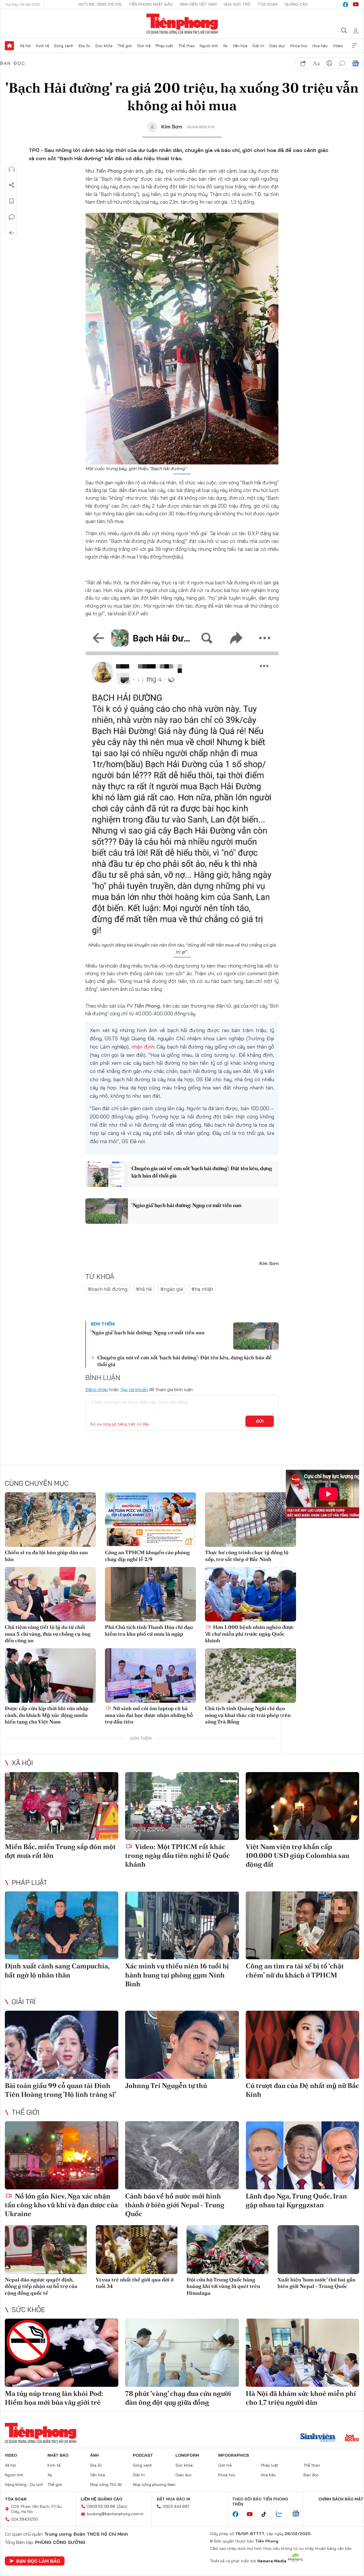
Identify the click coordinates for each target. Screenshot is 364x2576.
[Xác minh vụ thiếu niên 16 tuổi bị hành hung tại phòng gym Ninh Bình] (182, 1925)
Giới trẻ (144, 46)
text (316, 63)
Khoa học (299, 46)
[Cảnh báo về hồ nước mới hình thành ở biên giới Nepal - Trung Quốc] (182, 2155)
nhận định (143, 1047)
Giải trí (258, 46)
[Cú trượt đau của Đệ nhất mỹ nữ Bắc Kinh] (302, 2045)
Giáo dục (277, 46)
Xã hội (25, 46)
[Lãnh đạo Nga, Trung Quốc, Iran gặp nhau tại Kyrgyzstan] (302, 2155)
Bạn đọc (13, 63)
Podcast (143, 2455)
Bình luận (12, 217)
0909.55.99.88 (101, 2506)
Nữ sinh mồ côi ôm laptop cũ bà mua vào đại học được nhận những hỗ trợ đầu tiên (149, 1715)
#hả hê (144, 1289)
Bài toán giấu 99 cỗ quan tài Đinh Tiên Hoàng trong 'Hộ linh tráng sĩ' (60, 2090)
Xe (225, 46)
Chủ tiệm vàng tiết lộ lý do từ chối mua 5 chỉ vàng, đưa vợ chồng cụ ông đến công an (48, 1634)
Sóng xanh (64, 46)
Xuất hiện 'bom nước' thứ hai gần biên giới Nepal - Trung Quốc (317, 2283)
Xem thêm (355, 46)
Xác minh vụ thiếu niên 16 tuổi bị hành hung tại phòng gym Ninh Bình (177, 1975)
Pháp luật (164, 46)
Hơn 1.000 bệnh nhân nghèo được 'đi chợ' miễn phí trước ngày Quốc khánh (249, 1634)
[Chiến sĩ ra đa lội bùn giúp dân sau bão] (50, 1520)
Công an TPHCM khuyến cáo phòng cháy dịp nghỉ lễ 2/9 (147, 1556)
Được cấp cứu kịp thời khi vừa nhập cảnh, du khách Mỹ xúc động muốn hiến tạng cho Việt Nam (47, 1715)
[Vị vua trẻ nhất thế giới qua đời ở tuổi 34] (137, 2250)
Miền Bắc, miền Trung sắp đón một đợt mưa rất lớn (60, 1851)
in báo (329, 63)
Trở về (12, 233)
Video (338, 46)
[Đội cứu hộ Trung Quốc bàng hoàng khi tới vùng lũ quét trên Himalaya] (227, 2250)
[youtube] (356, 5)
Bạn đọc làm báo (38, 2561)
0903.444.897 (176, 2506)
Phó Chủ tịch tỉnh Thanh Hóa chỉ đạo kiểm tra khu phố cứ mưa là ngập (149, 1630)
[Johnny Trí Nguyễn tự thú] (182, 2045)
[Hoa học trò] (352, 2438)
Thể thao (187, 46)
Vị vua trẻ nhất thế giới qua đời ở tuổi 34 (135, 2283)
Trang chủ (9, 46)
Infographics (234, 2455)
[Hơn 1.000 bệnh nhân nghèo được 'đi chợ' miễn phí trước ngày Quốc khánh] (251, 1594)
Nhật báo (58, 2455)
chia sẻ (303, 63)
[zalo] (282, 2514)
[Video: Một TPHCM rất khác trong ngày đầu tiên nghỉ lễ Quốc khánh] (182, 1806)
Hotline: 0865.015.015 (100, 4)
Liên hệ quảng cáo (102, 2499)
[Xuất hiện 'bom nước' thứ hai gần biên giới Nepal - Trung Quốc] (318, 2250)
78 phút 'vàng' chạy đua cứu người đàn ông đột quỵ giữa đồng (178, 2398)
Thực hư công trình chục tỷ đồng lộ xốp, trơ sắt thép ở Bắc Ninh (247, 1556)
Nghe (12, 169)
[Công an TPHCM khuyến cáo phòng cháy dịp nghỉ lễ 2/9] (150, 1520)
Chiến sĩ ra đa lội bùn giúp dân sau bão (46, 1556)
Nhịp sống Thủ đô (106, 2485)
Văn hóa (240, 46)
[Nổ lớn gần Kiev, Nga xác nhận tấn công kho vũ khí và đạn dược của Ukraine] (62, 2155)
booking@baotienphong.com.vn (115, 2514)
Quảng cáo (296, 4)
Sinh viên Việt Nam (198, 4)
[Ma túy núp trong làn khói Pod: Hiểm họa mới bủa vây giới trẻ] (62, 2353)
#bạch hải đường (108, 1289)
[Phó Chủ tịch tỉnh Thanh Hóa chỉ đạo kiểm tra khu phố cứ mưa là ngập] (150, 1594)
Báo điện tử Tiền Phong (182, 24)
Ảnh (94, 2455)
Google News (355, 63)
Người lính (209, 46)
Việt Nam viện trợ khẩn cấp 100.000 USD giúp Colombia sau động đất (297, 1855)
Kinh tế (43, 46)
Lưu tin (12, 201)
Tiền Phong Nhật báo (151, 4)
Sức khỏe (104, 46)
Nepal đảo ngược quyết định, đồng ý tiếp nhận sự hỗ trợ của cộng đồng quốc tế (41, 2286)
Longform (187, 2455)
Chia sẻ (12, 185)
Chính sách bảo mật (341, 2499)
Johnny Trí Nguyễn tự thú (166, 2086)
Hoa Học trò (237, 4)
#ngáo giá (172, 1289)
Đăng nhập (97, 1389)
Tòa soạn (268, 4)
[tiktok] (267, 2514)
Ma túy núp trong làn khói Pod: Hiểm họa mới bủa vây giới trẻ (54, 2398)
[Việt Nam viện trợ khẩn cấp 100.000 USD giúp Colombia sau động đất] (302, 1806)
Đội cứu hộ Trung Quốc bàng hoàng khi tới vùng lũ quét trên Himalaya (223, 2286)
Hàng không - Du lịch (24, 2485)
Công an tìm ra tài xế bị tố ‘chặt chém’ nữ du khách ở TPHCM (295, 1970)
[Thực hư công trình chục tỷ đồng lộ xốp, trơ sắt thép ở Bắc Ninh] (251, 1520)
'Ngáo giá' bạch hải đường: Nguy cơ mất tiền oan (186, 1205)
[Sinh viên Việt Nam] (318, 2438)
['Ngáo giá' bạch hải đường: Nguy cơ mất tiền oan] (107, 1211)
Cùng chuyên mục (37, 1483)
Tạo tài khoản (134, 1389)
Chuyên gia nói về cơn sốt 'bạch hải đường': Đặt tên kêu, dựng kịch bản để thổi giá (202, 1172)
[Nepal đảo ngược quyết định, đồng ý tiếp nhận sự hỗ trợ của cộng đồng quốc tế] (46, 2250)
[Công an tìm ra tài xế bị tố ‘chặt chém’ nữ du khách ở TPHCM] (302, 1925)
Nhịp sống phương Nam (154, 2485)
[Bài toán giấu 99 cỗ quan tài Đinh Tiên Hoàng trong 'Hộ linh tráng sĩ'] (62, 2045)
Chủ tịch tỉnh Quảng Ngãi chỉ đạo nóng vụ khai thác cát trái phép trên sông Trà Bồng (248, 1715)
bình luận (342, 63)
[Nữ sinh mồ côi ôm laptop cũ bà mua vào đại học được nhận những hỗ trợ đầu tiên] (150, 1675)
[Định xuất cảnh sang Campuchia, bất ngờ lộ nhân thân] (62, 1925)
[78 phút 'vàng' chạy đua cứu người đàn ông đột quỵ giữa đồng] (182, 2353)
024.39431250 (25, 2519)
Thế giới (125, 46)
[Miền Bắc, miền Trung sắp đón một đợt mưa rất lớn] (62, 1806)
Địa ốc (84, 46)
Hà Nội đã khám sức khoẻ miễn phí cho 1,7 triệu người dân (301, 2398)
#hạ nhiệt (202, 1289)
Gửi (260, 1421)
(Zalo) (122, 2506)
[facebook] (346, 5)
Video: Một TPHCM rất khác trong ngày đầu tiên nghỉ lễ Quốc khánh (177, 1855)
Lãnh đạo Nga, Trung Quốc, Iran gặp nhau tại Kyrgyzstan (296, 2200)
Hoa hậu (320, 46)
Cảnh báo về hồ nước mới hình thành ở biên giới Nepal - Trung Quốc (175, 2205)
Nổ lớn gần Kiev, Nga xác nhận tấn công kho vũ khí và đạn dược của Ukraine (61, 2205)
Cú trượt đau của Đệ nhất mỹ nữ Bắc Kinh (302, 2090)
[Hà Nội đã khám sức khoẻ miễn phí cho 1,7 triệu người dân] (302, 2353)
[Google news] (299, 2514)
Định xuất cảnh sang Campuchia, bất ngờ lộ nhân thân (57, 1970)
